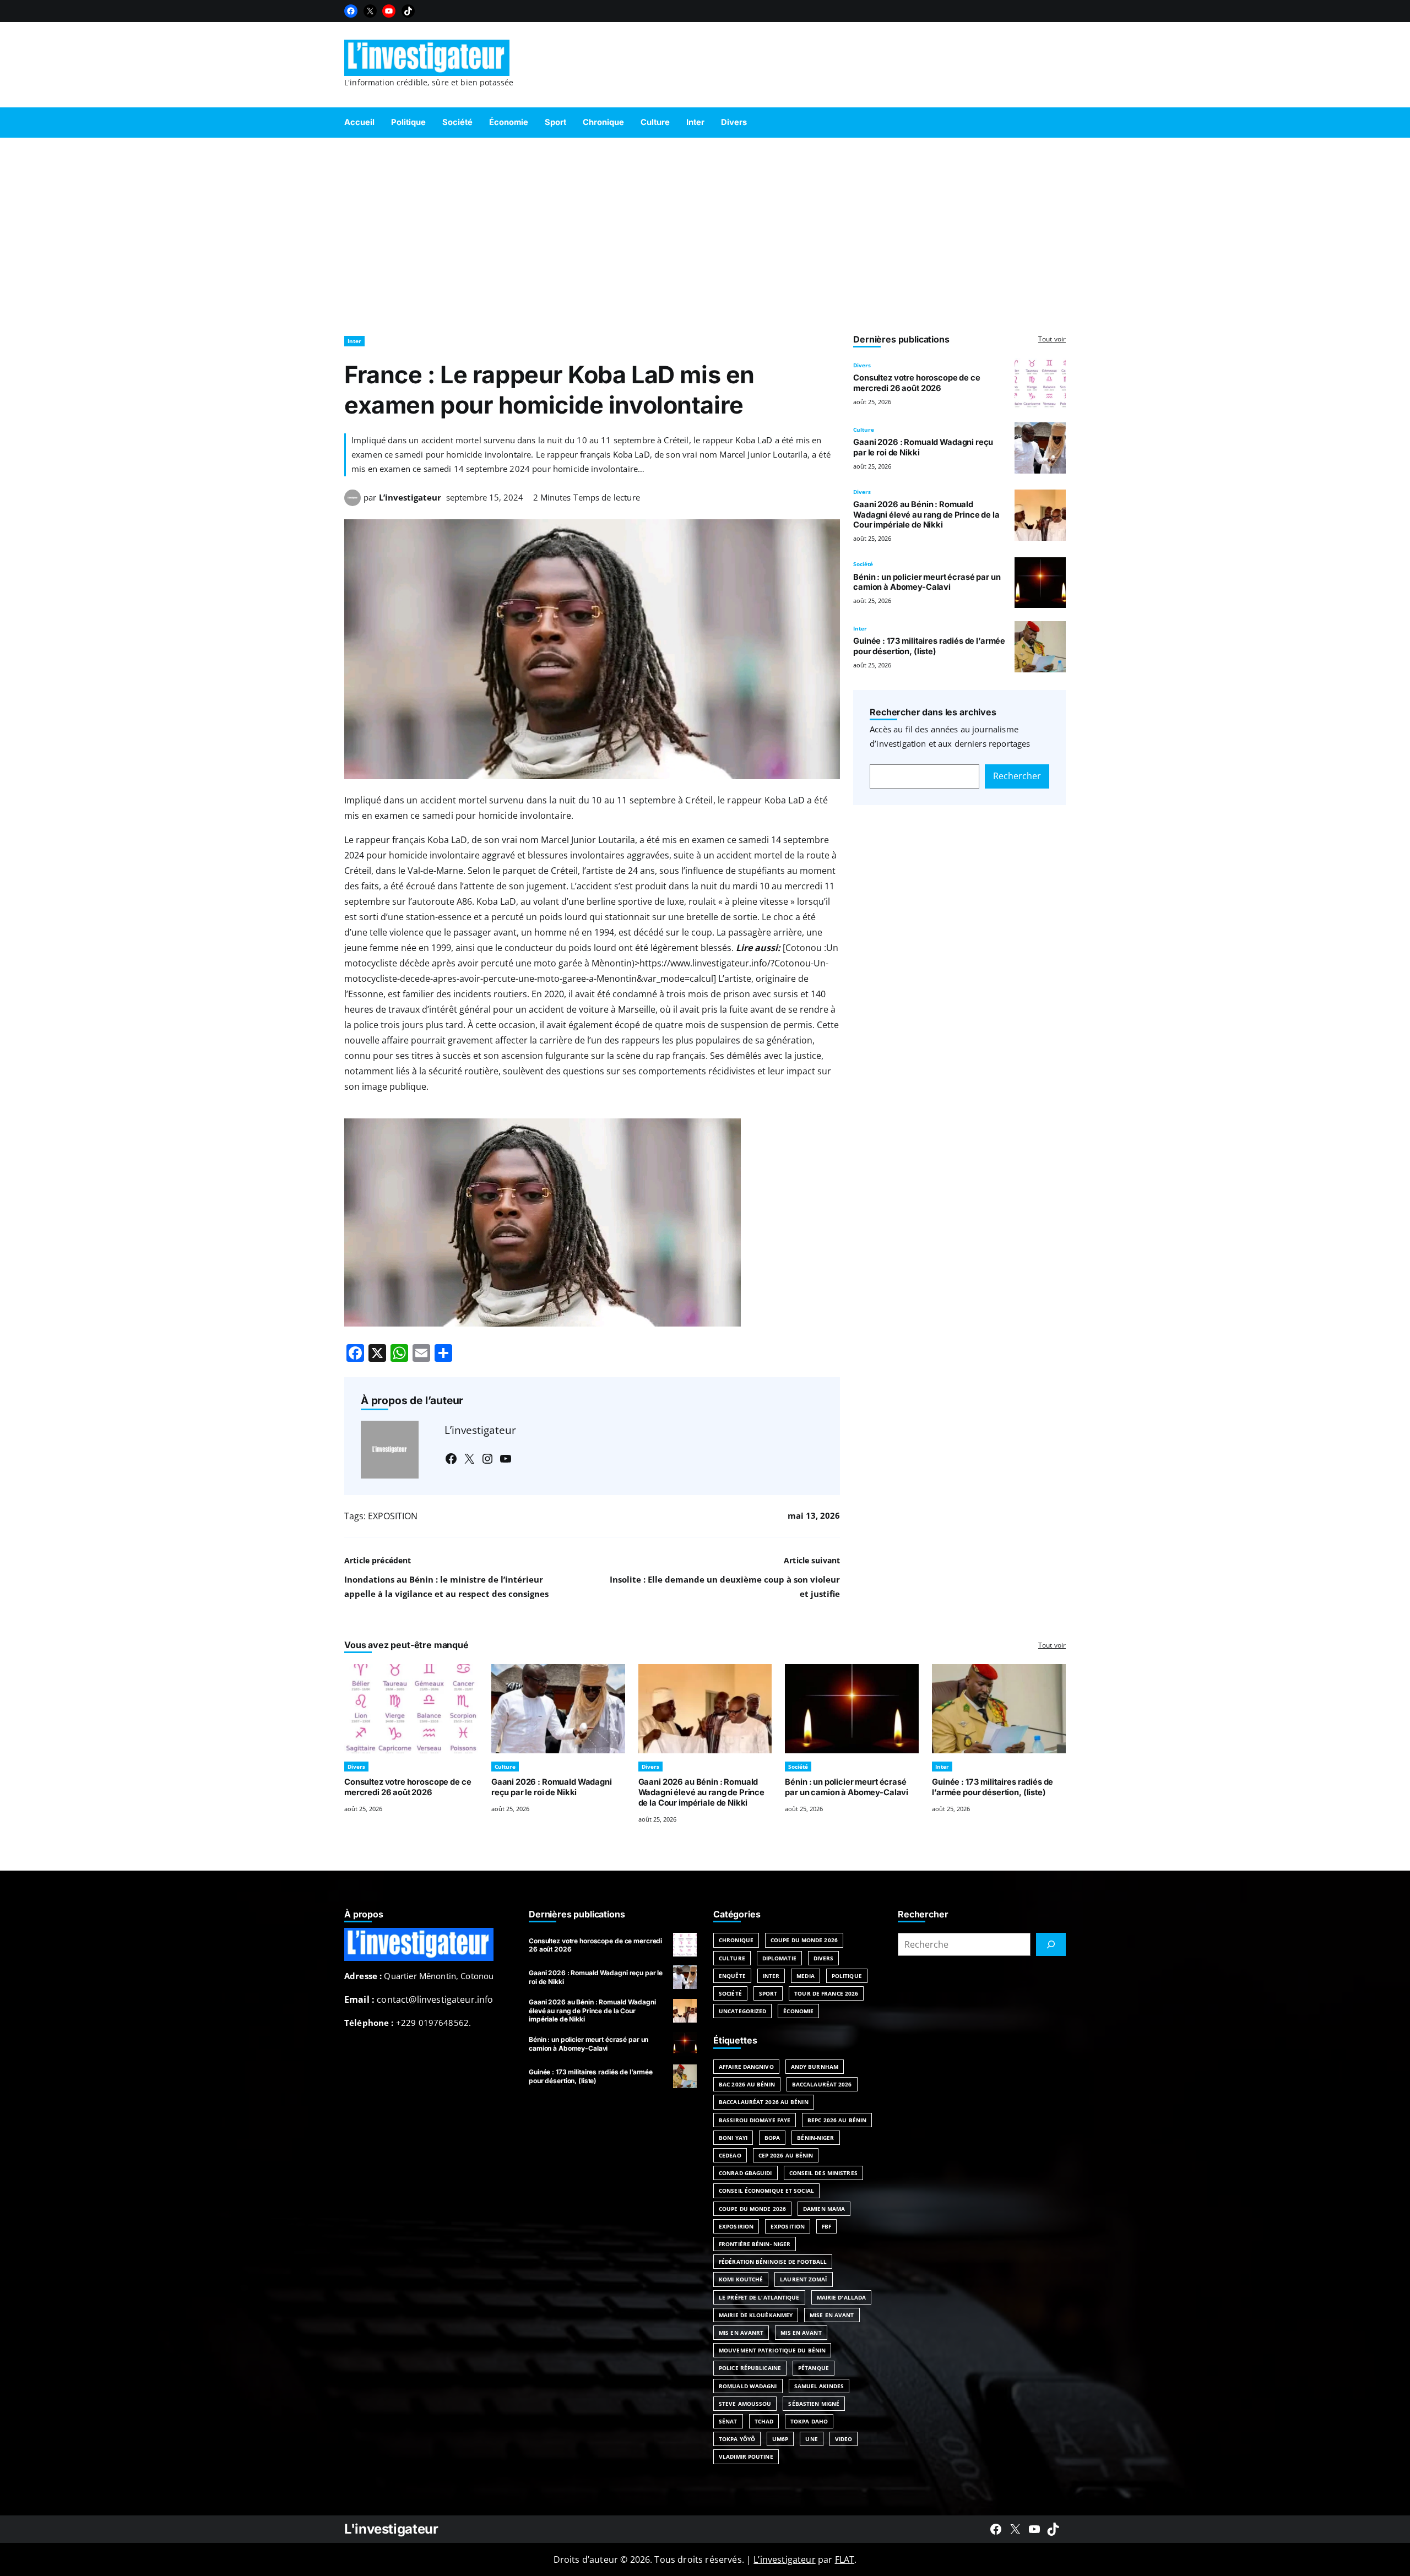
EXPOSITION (393, 1516)
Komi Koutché (741, 2279)
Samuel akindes (819, 2386)
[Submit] (1051, 1944)
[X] (370, 11)
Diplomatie (779, 1958)
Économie (798, 2011)
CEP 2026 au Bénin (786, 2155)
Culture (864, 430)
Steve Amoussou (745, 2404)
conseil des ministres (823, 2173)
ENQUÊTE (732, 1976)
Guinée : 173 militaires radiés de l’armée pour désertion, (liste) (929, 646)
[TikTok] (408, 11)
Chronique (736, 1940)
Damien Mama (824, 2209)
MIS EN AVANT (801, 2333)
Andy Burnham (815, 2067)
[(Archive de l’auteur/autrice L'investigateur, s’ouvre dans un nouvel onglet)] (352, 503)
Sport (768, 1993)
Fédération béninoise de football (773, 2262)
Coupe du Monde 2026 (804, 1940)
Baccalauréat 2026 (822, 2084)
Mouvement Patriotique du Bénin (772, 2350)
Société (863, 564)
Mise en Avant (832, 2315)
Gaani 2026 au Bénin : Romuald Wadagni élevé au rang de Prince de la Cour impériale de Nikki (926, 515)
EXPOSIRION (736, 2226)
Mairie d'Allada (842, 2297)
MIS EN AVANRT (741, 2333)
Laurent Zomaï (803, 2279)
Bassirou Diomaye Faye (755, 2120)
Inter (354, 341)
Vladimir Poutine (746, 2457)
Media (806, 1976)
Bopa (772, 2138)
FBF (826, 2226)
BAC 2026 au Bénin (747, 2084)
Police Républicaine (750, 2368)
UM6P (780, 2439)
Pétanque (814, 2368)
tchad (764, 2421)
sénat (728, 2421)
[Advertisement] (705, 231)
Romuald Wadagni (748, 2386)
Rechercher (1017, 776)
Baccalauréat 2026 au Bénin (764, 2102)
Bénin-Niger (815, 2138)
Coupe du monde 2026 (752, 2209)
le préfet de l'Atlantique (759, 2297)
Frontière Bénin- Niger (755, 2244)
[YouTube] (389, 11)
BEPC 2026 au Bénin (837, 2120)
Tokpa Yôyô (737, 2439)
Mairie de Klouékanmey (756, 2315)
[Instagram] (487, 1459)
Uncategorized (742, 2011)
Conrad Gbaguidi (745, 2173)
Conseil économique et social (766, 2191)
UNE (811, 2439)
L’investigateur (410, 497)
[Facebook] (351, 11)
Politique (847, 1976)
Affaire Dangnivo (746, 2067)
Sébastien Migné (814, 2404)
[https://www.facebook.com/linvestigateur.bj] (996, 2529)
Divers (862, 365)
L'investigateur (391, 2529)
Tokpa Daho (809, 2421)
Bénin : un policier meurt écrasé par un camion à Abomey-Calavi (927, 582)
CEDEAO (730, 2155)
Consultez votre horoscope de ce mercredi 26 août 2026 (916, 383)
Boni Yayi (733, 2138)
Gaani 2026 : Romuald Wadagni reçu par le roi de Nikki (552, 1787)
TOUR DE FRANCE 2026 (826, 1993)
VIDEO (844, 2439)
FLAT (845, 2559)
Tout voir (1052, 339)
